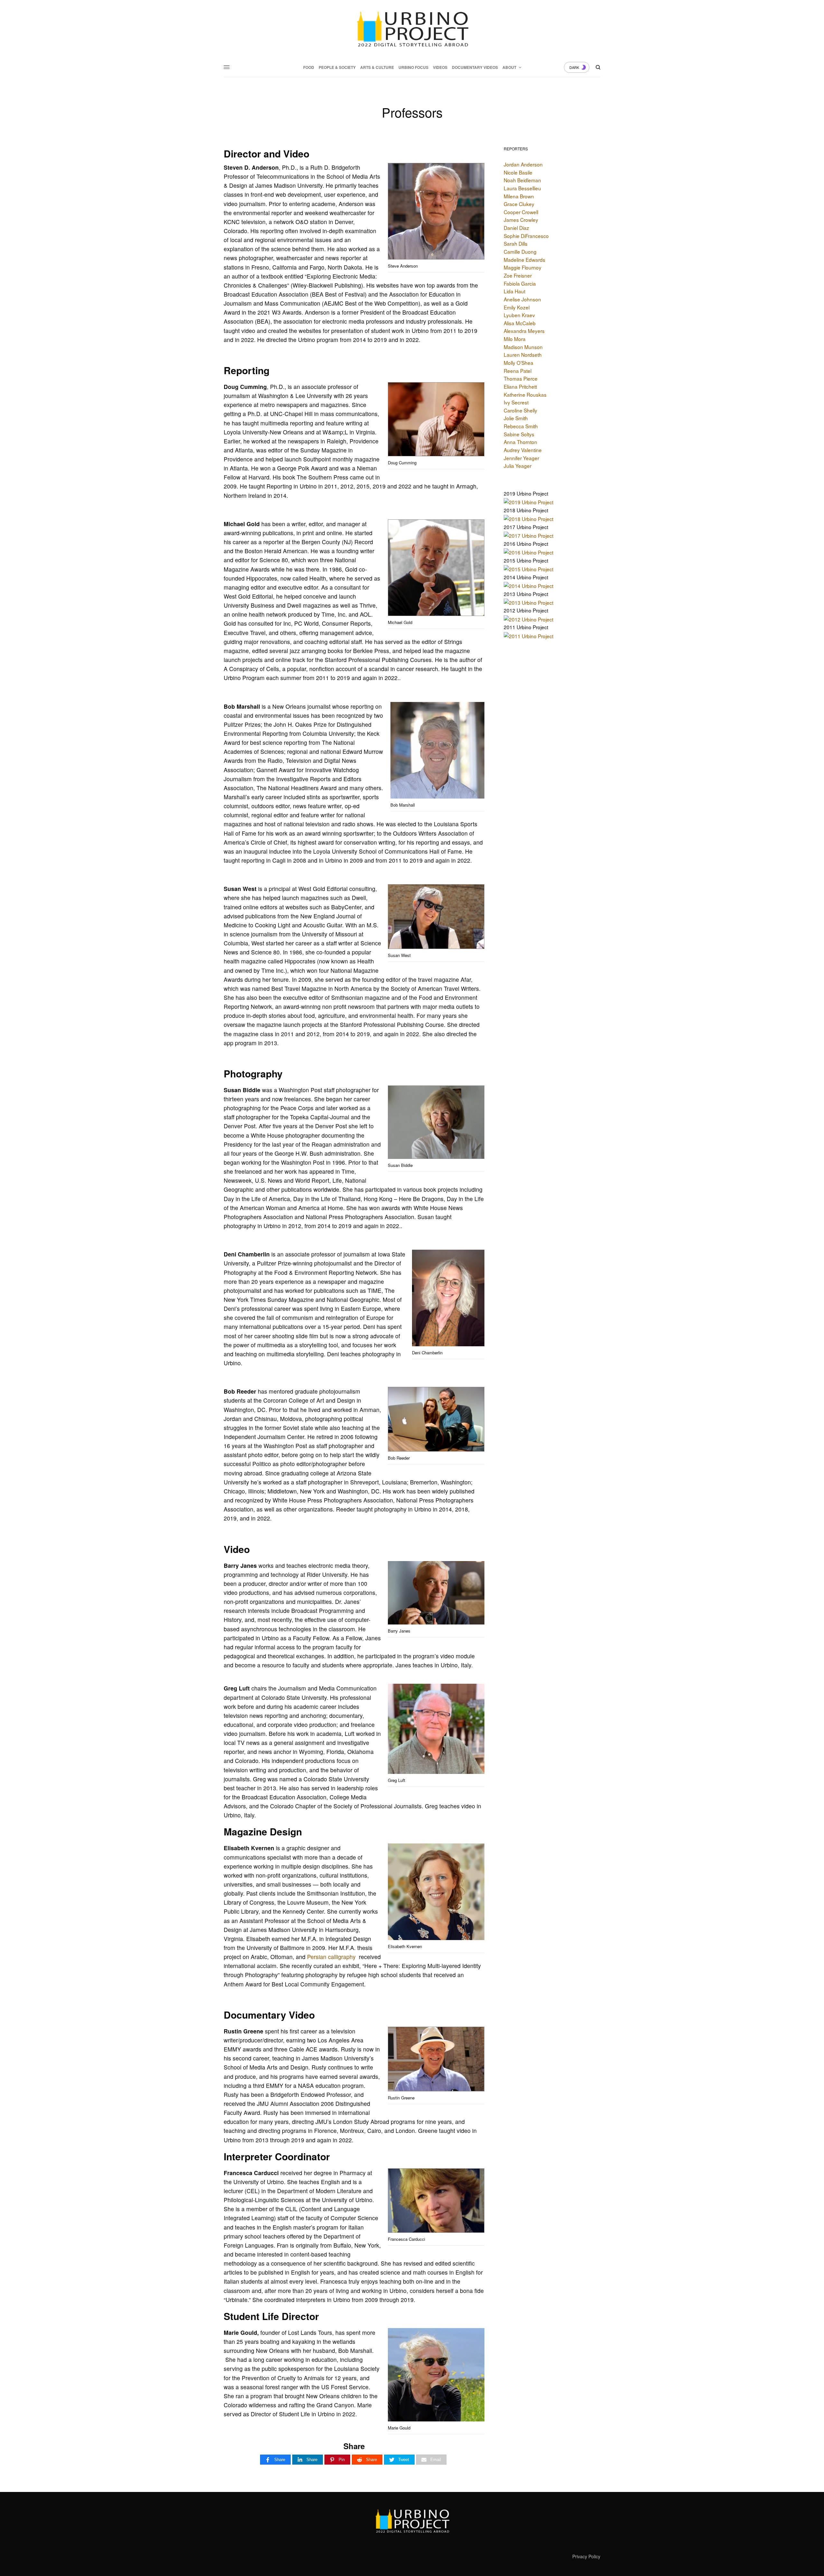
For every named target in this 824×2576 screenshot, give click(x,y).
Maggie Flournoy (523, 267)
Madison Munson (523, 347)
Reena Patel (518, 371)
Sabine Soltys (519, 434)
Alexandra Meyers (524, 331)
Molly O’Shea (519, 363)
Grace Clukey (519, 204)
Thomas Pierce (521, 378)
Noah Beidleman (522, 180)
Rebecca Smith (521, 426)
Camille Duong (520, 251)
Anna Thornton (520, 442)
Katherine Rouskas (525, 394)
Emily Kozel (517, 307)
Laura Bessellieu (522, 188)
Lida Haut (515, 291)
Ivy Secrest (516, 402)
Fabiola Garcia (520, 283)
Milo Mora (515, 339)
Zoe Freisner (518, 275)
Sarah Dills (516, 243)
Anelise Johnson (522, 299)
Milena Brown (519, 196)
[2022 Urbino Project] (412, 29)
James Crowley (521, 220)
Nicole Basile (518, 172)
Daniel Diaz (516, 228)
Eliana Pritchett (520, 386)
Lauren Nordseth (523, 355)
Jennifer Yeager (521, 458)
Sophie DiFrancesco (526, 236)
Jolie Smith (516, 418)
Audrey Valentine (523, 450)
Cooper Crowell (521, 212)
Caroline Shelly (520, 410)
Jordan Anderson (523, 164)
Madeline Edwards (524, 260)
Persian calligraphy (331, 1957)
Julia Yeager (518, 466)
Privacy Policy (586, 2556)
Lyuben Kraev (519, 315)
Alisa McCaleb (520, 323)
